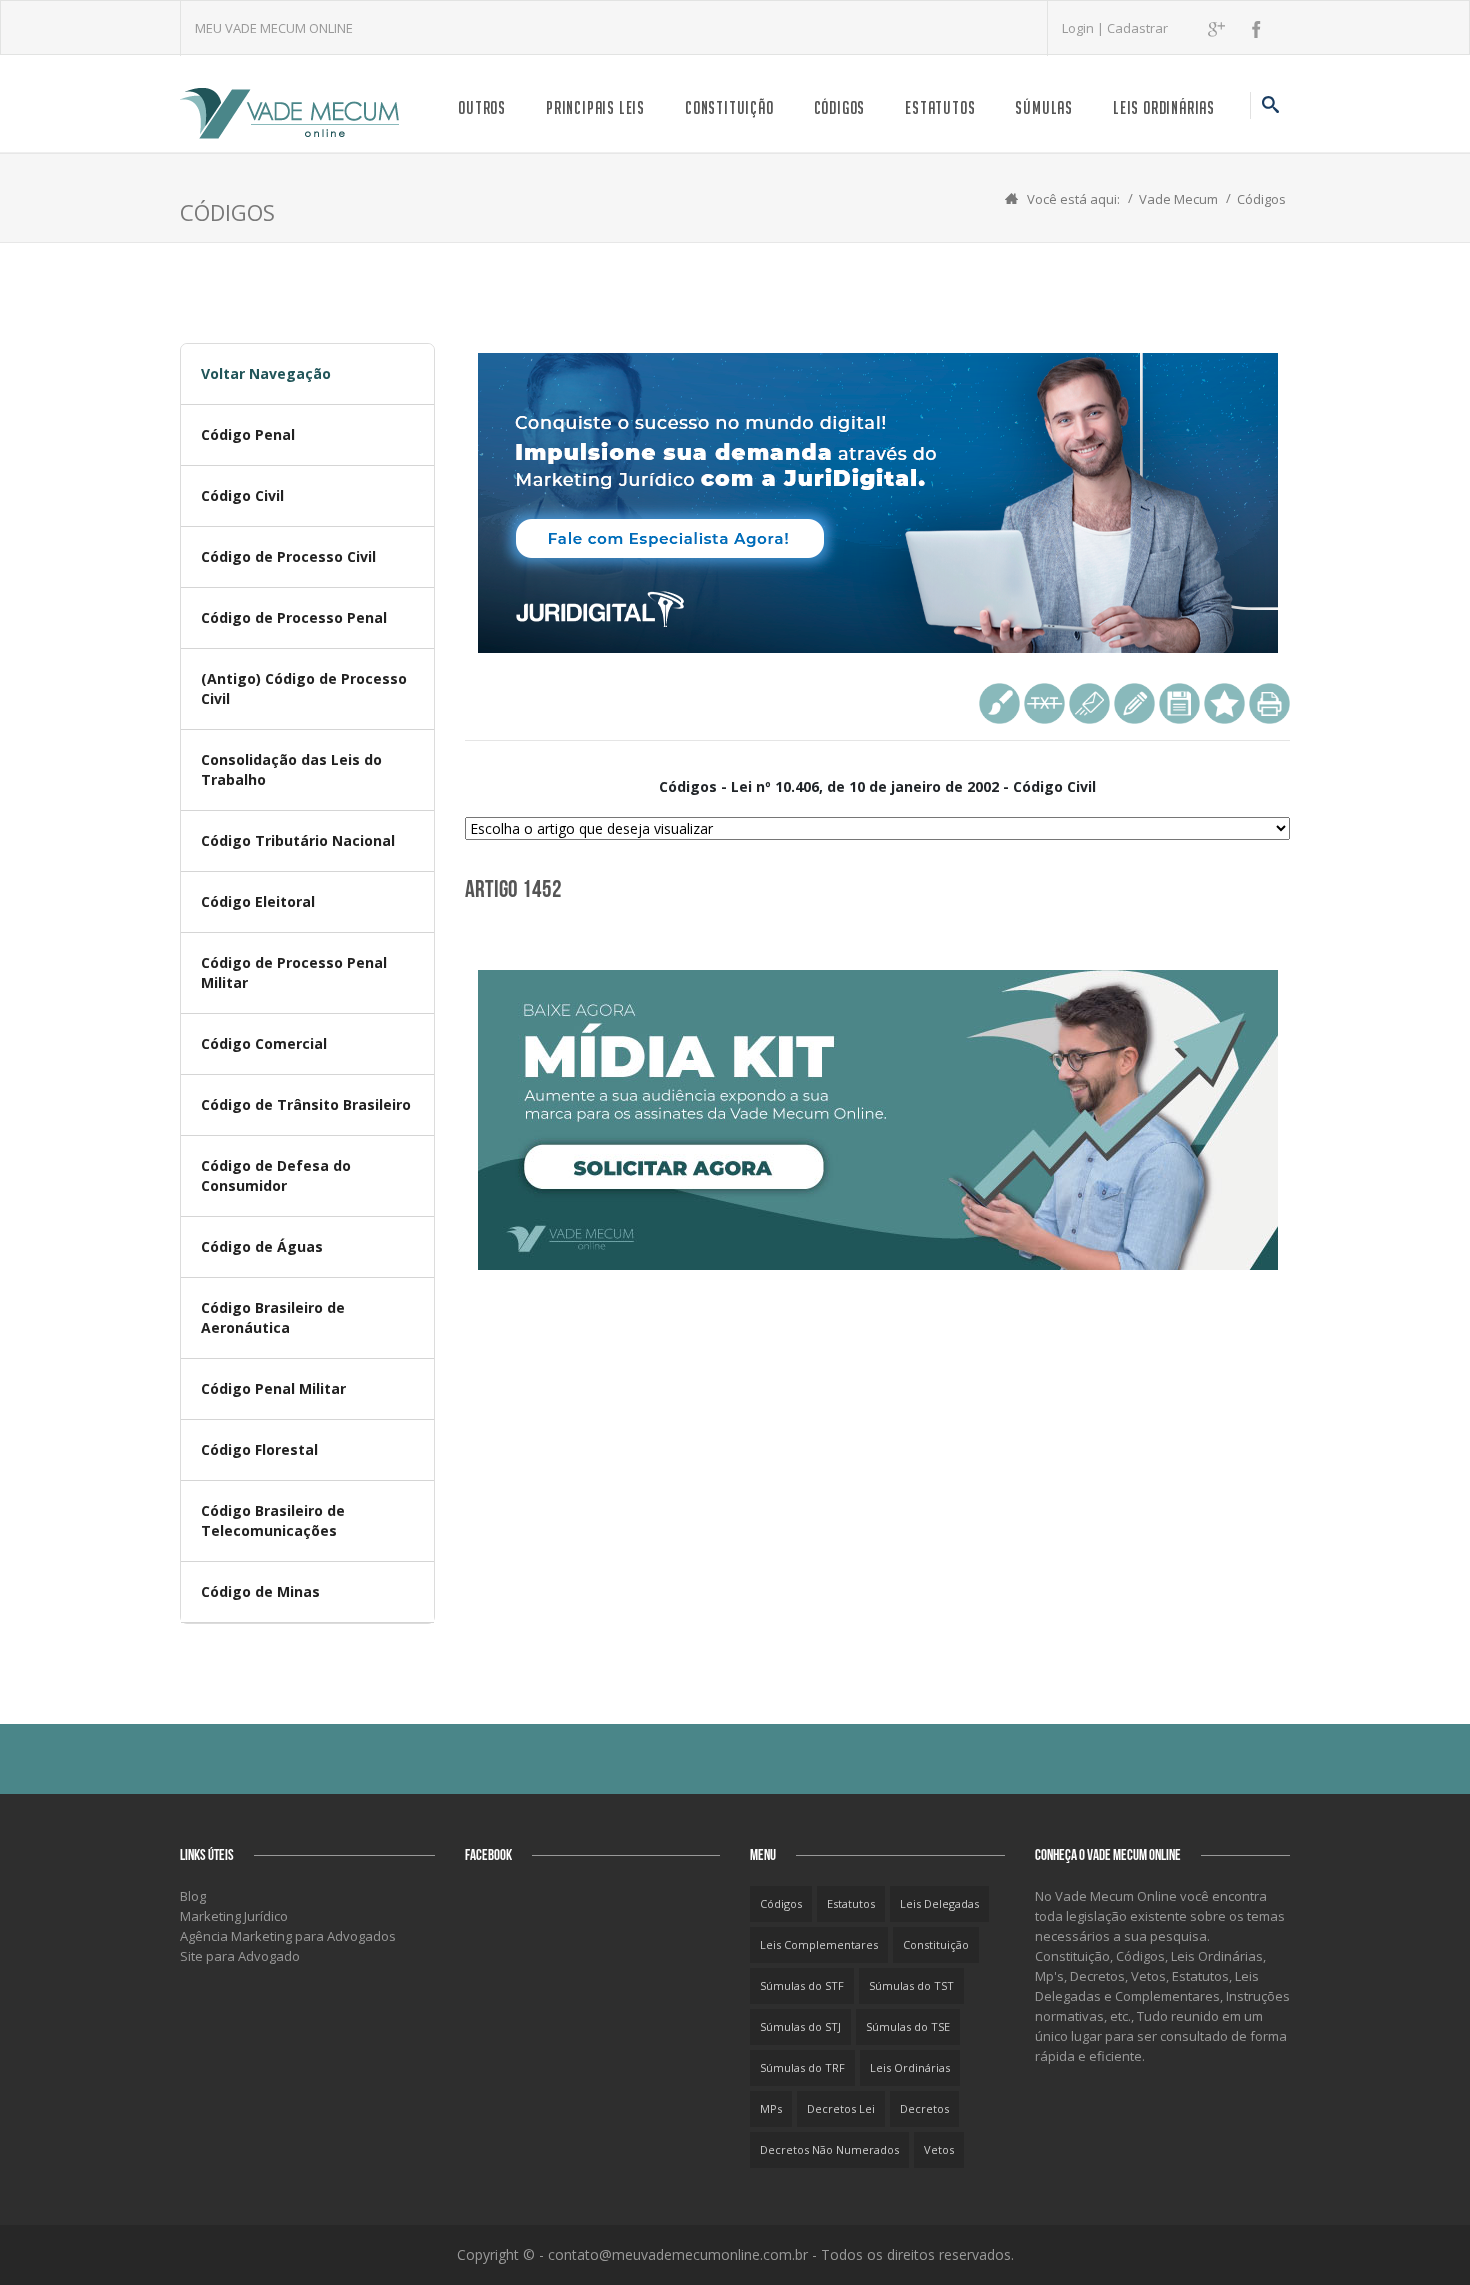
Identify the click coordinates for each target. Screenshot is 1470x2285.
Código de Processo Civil (288, 556)
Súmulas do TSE (908, 2026)
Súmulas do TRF (802, 2067)
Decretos (924, 2108)
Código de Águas (262, 1246)
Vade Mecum (1178, 199)
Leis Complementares (819, 1944)
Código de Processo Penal (294, 617)
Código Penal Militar (273, 1388)
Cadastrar (1137, 28)
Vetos (939, 2149)
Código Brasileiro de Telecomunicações (273, 1520)
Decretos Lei (841, 2108)
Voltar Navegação (266, 373)
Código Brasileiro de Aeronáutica (273, 1317)
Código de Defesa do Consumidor (276, 1175)
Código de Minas (260, 1591)
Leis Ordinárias (1164, 107)
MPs (771, 2108)
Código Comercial (264, 1043)
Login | (1084, 28)
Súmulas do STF (802, 1985)
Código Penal (248, 434)
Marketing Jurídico (234, 1916)
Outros (482, 107)
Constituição (729, 107)
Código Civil (242, 495)
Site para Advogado (240, 1956)
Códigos (840, 107)
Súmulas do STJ (800, 2026)
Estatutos (940, 107)
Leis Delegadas (939, 1903)
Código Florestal (259, 1449)
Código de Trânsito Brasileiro (306, 1104)
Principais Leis (595, 107)
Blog (193, 1896)
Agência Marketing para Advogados (288, 1936)
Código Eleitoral (258, 901)
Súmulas (1044, 107)
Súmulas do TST (911, 1985)
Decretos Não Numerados (829, 2149)
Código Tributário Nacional (298, 840)
